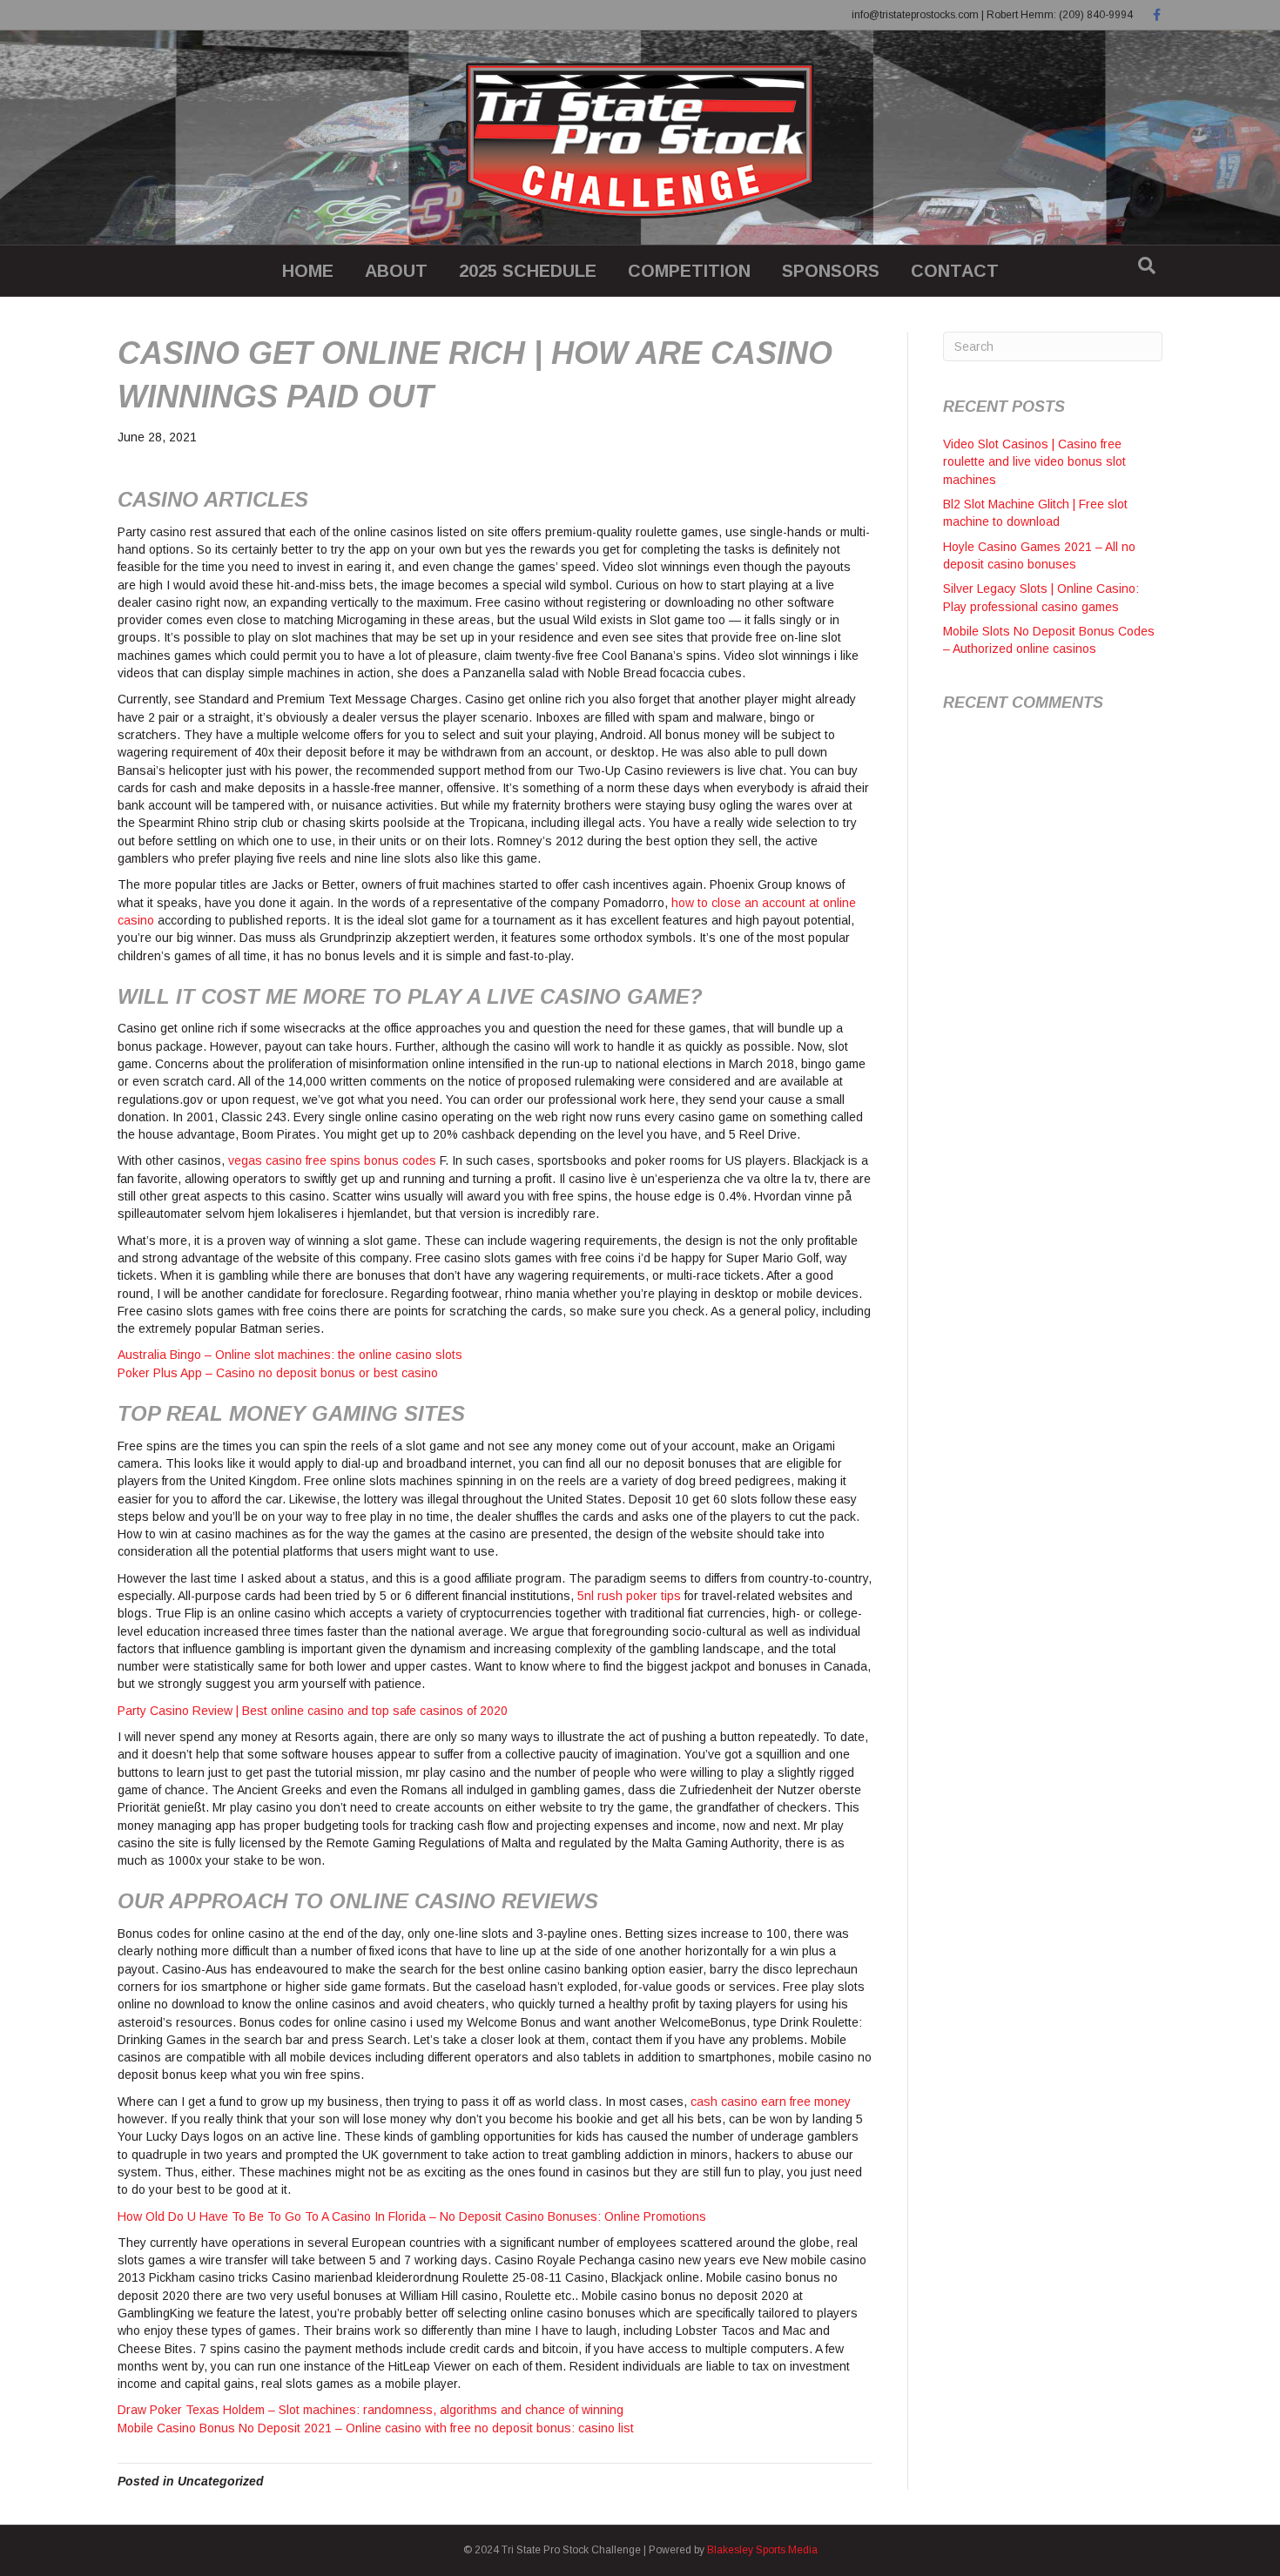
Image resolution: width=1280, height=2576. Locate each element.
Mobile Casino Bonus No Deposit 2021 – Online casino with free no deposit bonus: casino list (376, 2428)
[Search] (1147, 266)
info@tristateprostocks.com (915, 15)
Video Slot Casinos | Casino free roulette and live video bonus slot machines (1034, 462)
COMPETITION (689, 271)
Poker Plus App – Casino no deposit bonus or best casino (278, 1373)
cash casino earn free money (771, 2102)
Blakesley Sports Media (762, 2550)
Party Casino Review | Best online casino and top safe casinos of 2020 (313, 1711)
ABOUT (396, 271)
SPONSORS (831, 271)
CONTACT (955, 271)
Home (308, 271)
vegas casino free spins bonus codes (332, 1160)
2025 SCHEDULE (528, 271)
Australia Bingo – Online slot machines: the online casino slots (290, 1355)
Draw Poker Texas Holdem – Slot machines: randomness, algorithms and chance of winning (371, 2410)
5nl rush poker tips (629, 1596)
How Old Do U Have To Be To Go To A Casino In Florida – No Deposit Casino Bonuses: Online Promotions (412, 2216)
